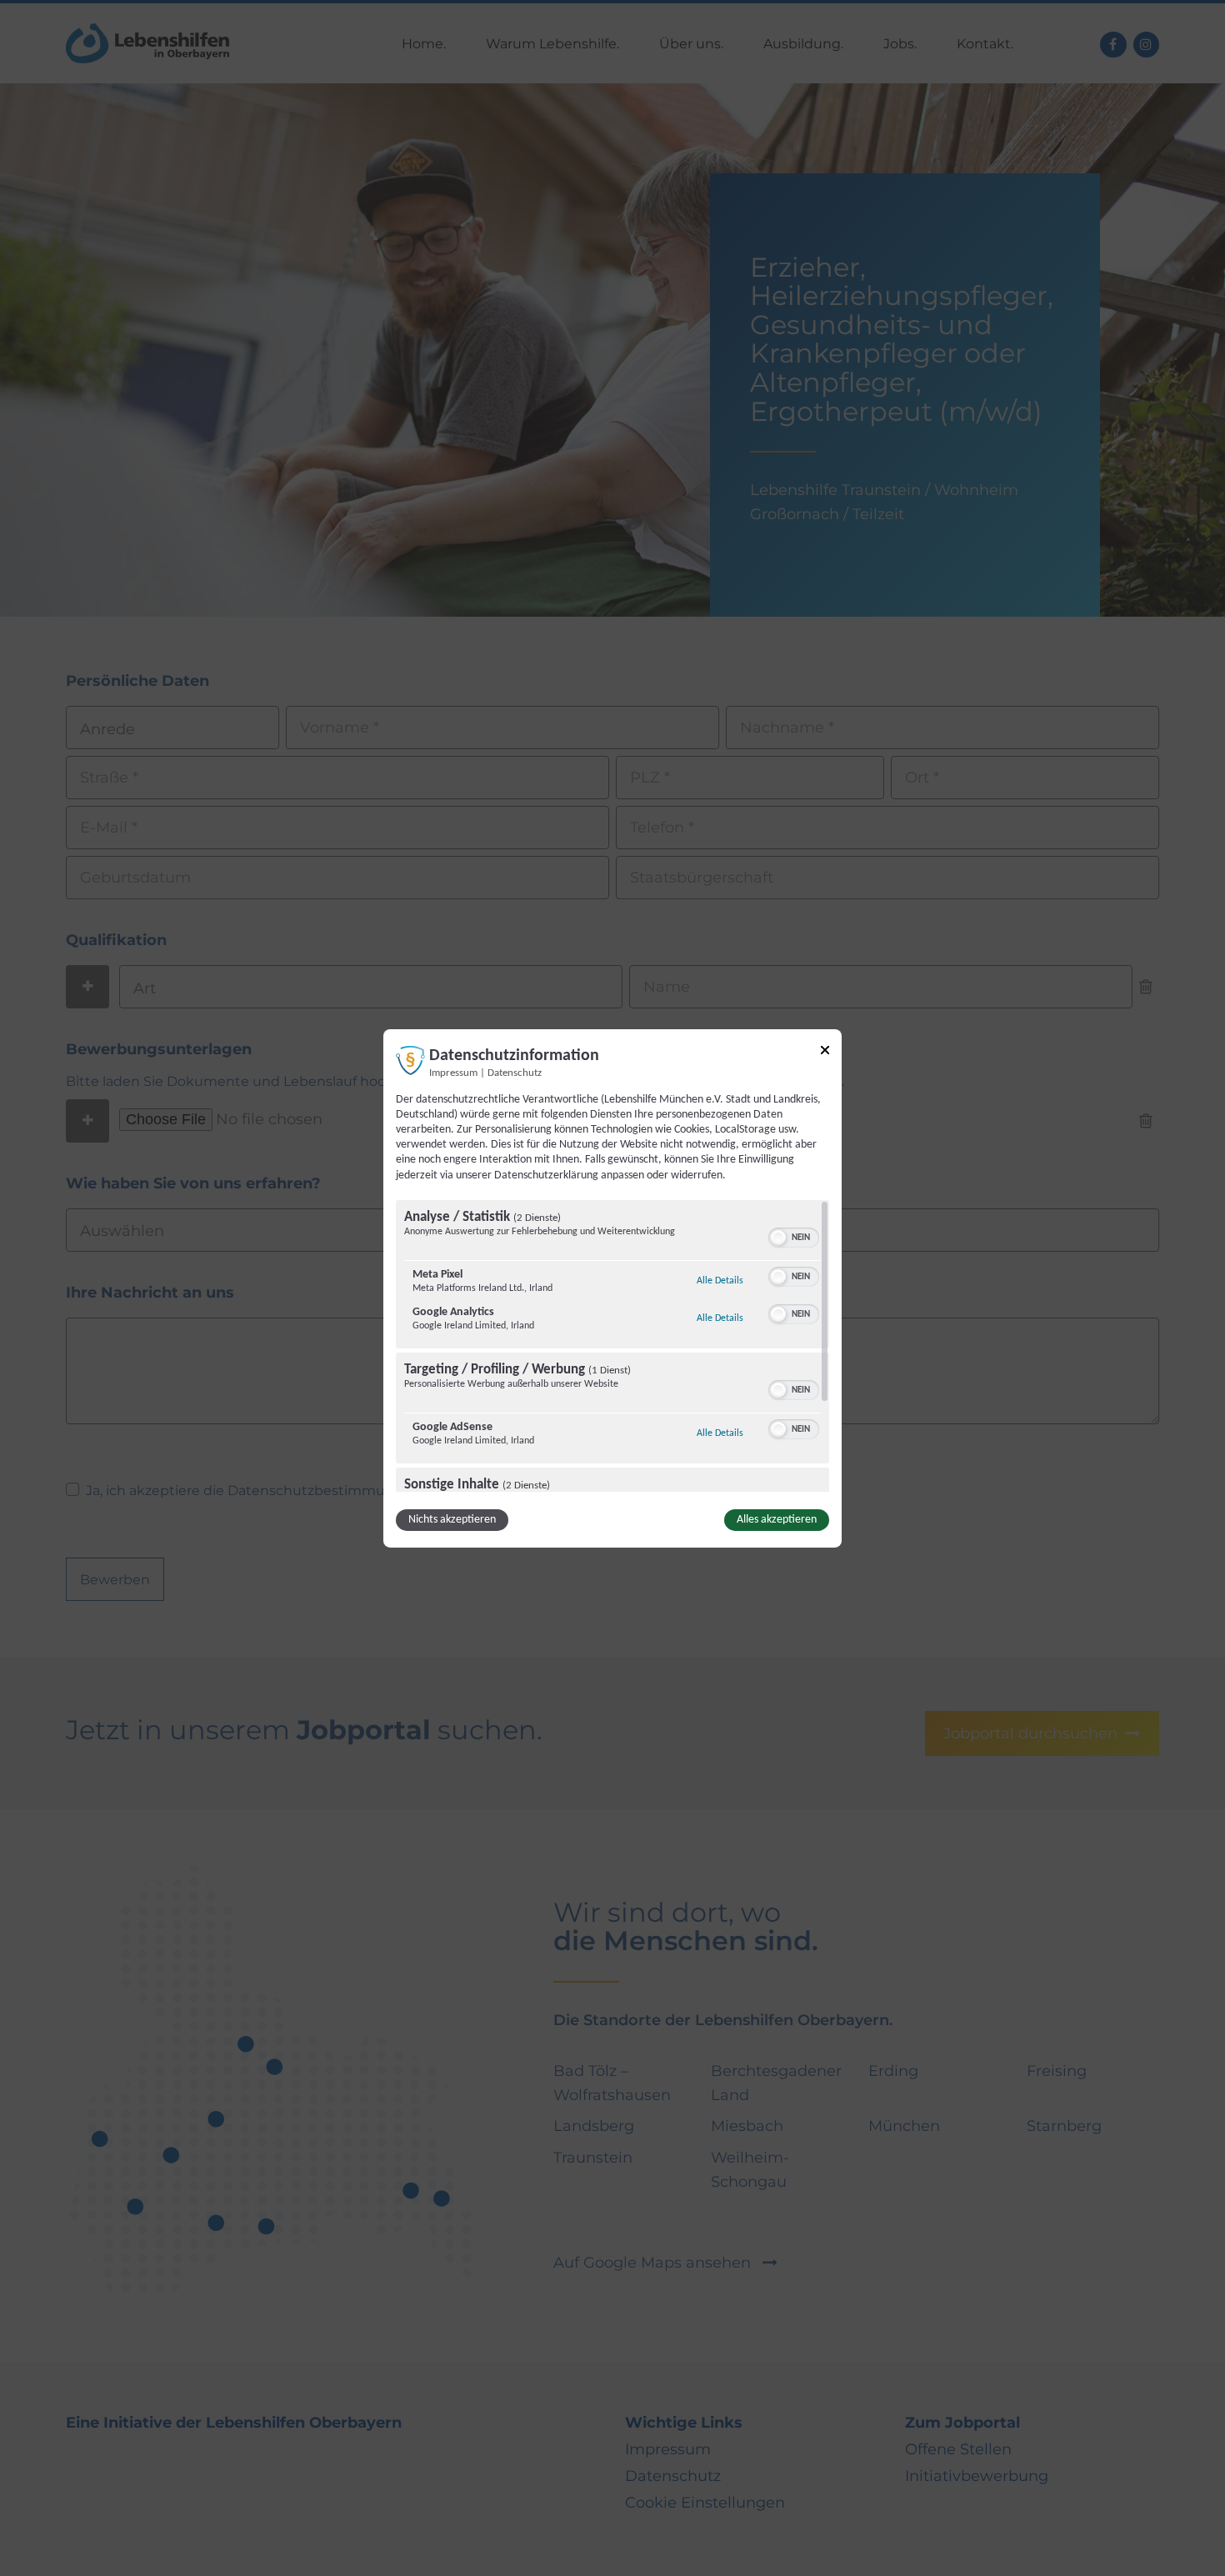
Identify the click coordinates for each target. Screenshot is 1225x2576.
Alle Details (720, 1280)
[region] (612, 1346)
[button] (778, 1238)
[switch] (794, 1236)
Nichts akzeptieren (452, 1520)
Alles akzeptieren (777, 1520)
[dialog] (612, 1288)
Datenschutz (515, 1073)
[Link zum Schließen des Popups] (825, 1052)
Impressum (453, 1073)
